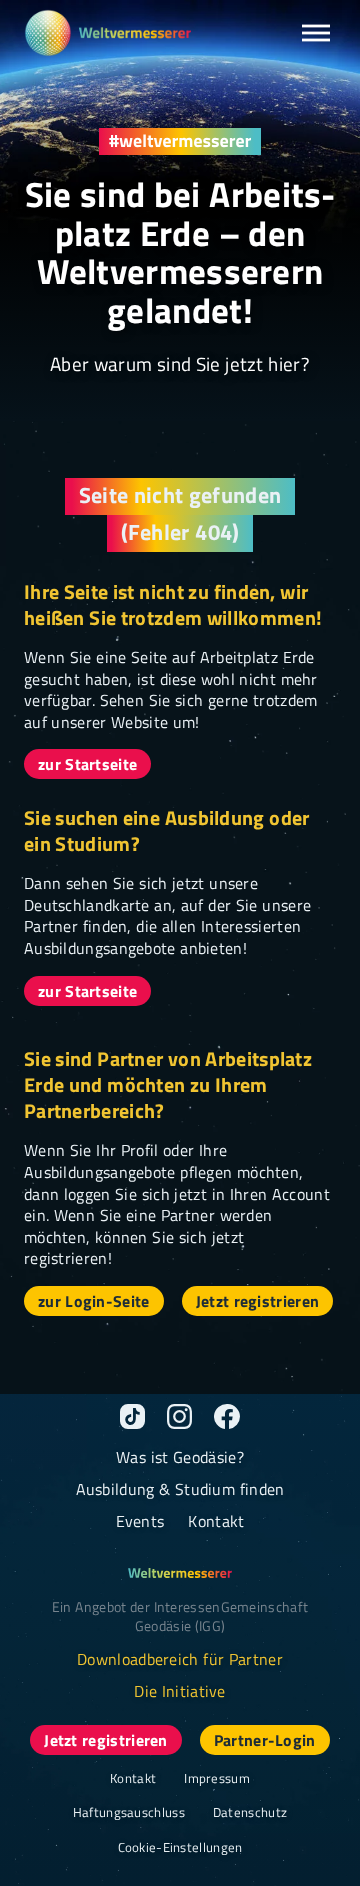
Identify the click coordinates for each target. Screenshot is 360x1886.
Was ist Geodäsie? (180, 1457)
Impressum (217, 1778)
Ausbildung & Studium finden (180, 1489)
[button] (316, 33)
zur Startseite (87, 764)
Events (140, 1521)
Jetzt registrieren (258, 1301)
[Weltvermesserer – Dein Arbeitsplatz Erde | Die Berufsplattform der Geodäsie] (107, 33)
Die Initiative (180, 1691)
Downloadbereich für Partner (180, 1659)
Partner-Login (265, 1740)
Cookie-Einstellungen (180, 1847)
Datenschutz (250, 1812)
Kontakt (216, 1521)
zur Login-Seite (94, 1301)
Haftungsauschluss (129, 1812)
